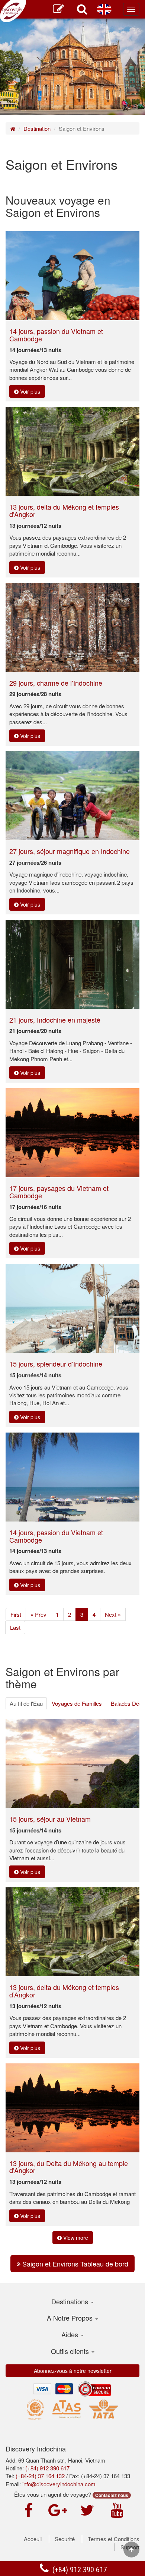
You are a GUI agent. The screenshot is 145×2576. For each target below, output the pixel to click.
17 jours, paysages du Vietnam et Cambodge (59, 1192)
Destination (37, 128)
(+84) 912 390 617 (79, 2570)
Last (15, 1627)
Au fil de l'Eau (26, 1703)
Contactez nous (112, 2495)
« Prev (38, 1614)
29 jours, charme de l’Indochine (56, 683)
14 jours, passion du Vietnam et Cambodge (56, 335)
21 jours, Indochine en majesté (55, 1020)
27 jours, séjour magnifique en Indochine (70, 851)
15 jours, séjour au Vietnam (50, 1819)
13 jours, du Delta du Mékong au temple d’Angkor (69, 2167)
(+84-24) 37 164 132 (40, 2476)
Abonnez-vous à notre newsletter (73, 2371)
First (16, 1614)
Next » (113, 1614)
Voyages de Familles (77, 1703)
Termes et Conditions (114, 2539)
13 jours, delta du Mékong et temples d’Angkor (64, 510)
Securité (65, 2539)
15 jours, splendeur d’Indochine (56, 1364)
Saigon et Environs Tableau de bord (74, 2264)
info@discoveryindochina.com (59, 2484)
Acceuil (33, 2539)
